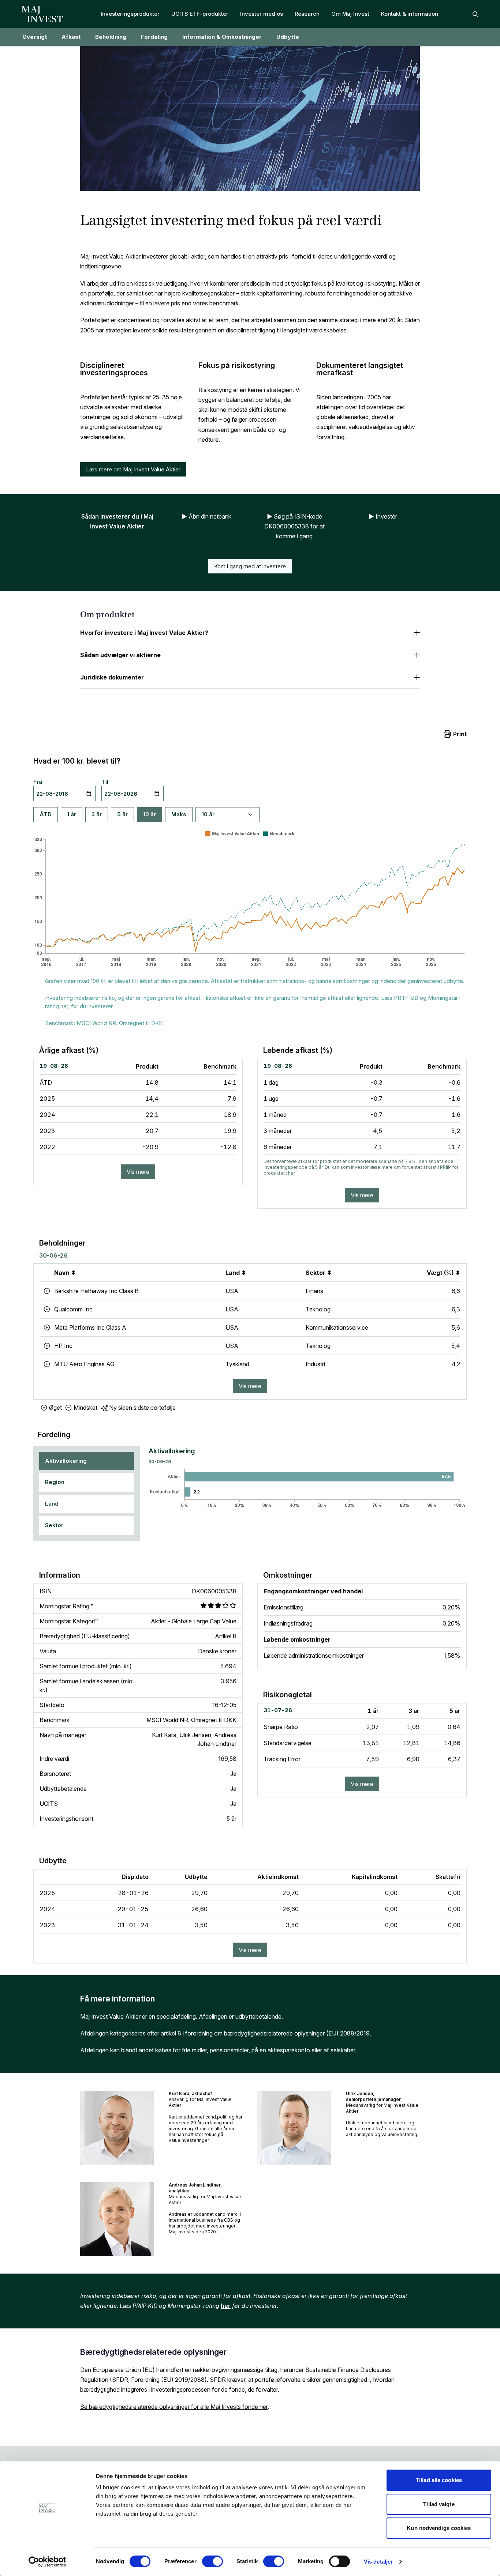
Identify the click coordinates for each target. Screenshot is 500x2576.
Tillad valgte (439, 2504)
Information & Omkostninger (222, 37)
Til (105, 782)
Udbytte (288, 37)
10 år (150, 814)
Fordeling (154, 37)
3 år (97, 814)
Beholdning (111, 37)
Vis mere (138, 1172)
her (292, 1173)
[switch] (212, 2561)
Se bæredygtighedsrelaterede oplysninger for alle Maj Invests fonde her (174, 2407)
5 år (122, 814)
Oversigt (35, 37)
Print (460, 734)
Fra (38, 782)
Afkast (71, 37)
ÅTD (46, 814)
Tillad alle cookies (439, 2480)
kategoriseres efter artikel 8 (146, 2033)
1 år (72, 814)
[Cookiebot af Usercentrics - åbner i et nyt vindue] (47, 2562)
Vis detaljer (378, 2562)
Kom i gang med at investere (250, 566)
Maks (179, 814)
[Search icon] (475, 14)
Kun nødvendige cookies (439, 2528)
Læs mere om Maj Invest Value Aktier (133, 469)
